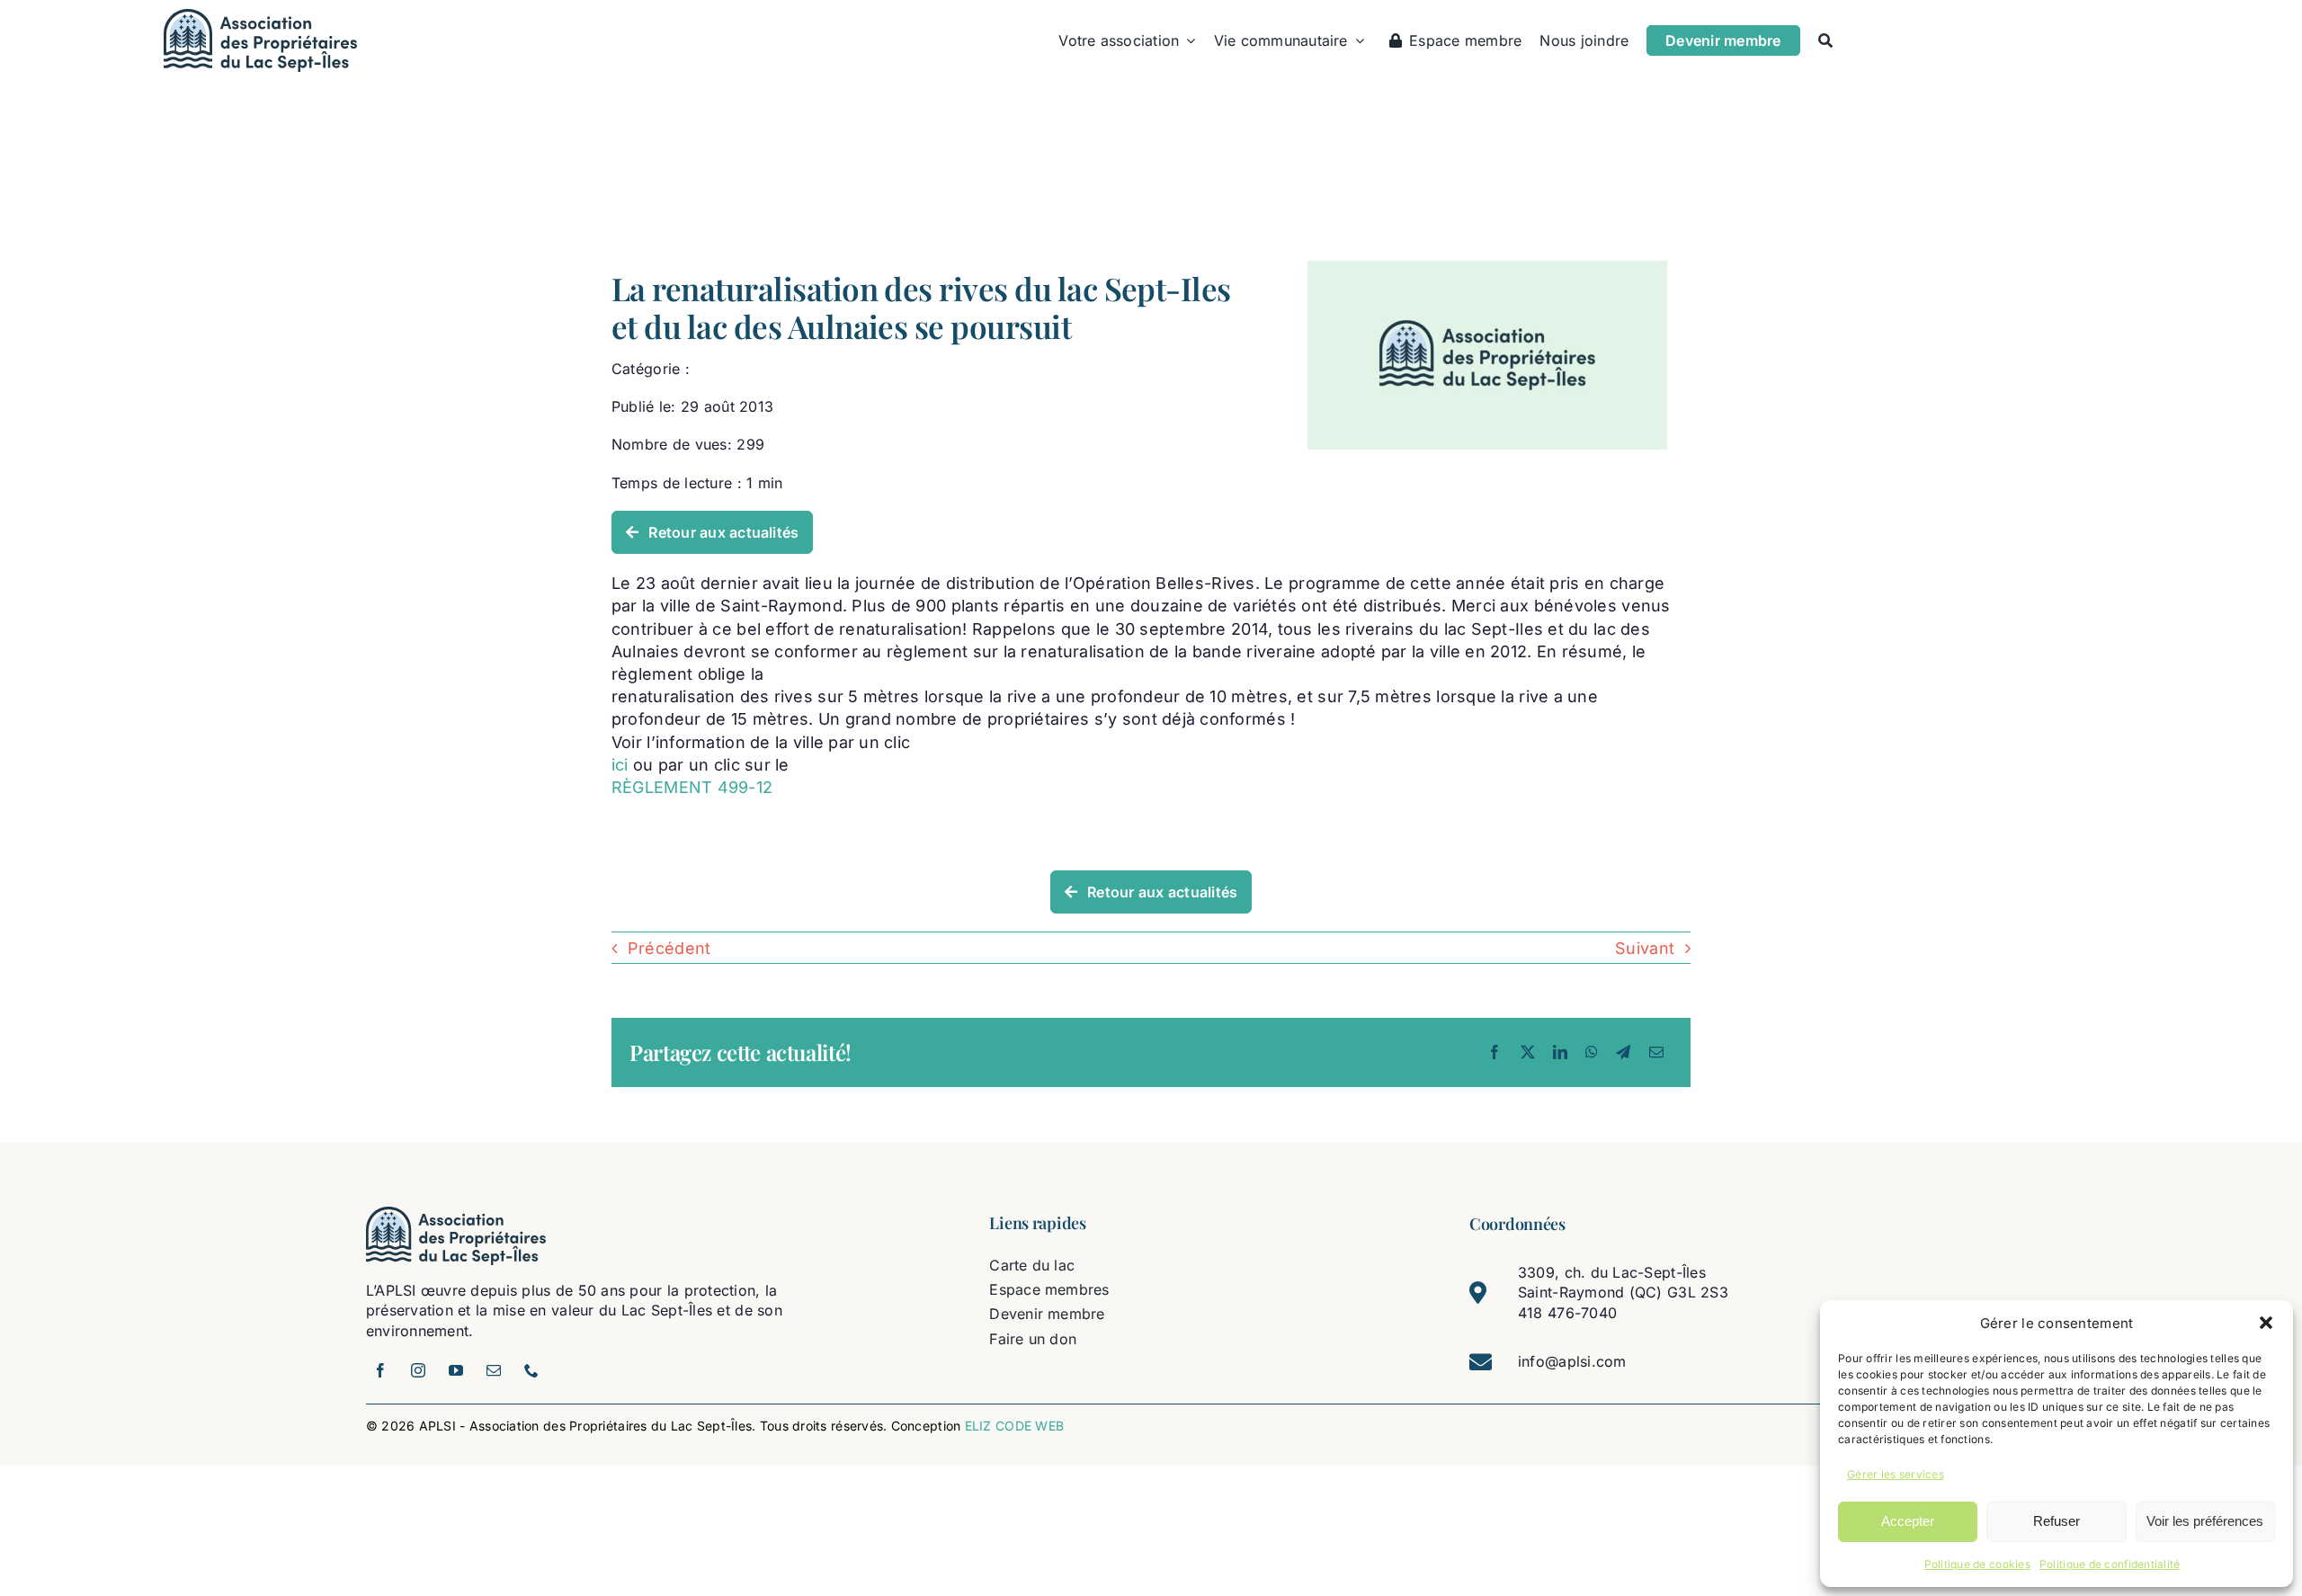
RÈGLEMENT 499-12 (692, 787)
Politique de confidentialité (2110, 1564)
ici (622, 765)
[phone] (531, 1370)
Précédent (669, 948)
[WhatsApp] (1592, 1052)
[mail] (494, 1370)
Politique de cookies (1977, 1564)
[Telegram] (1623, 1052)
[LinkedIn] (1560, 1052)
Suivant (1645, 948)
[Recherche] (1825, 40)
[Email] (1656, 1052)
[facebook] (380, 1370)
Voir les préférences (2205, 1521)
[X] (1528, 1052)
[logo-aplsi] (260, 17)
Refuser (2057, 1521)
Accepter (1908, 1521)
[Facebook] (1495, 1052)
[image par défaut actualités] (1487, 268)
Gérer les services (1896, 1474)
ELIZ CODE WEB (1015, 1426)
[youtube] (456, 1370)
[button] (2266, 1323)
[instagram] (418, 1370)
